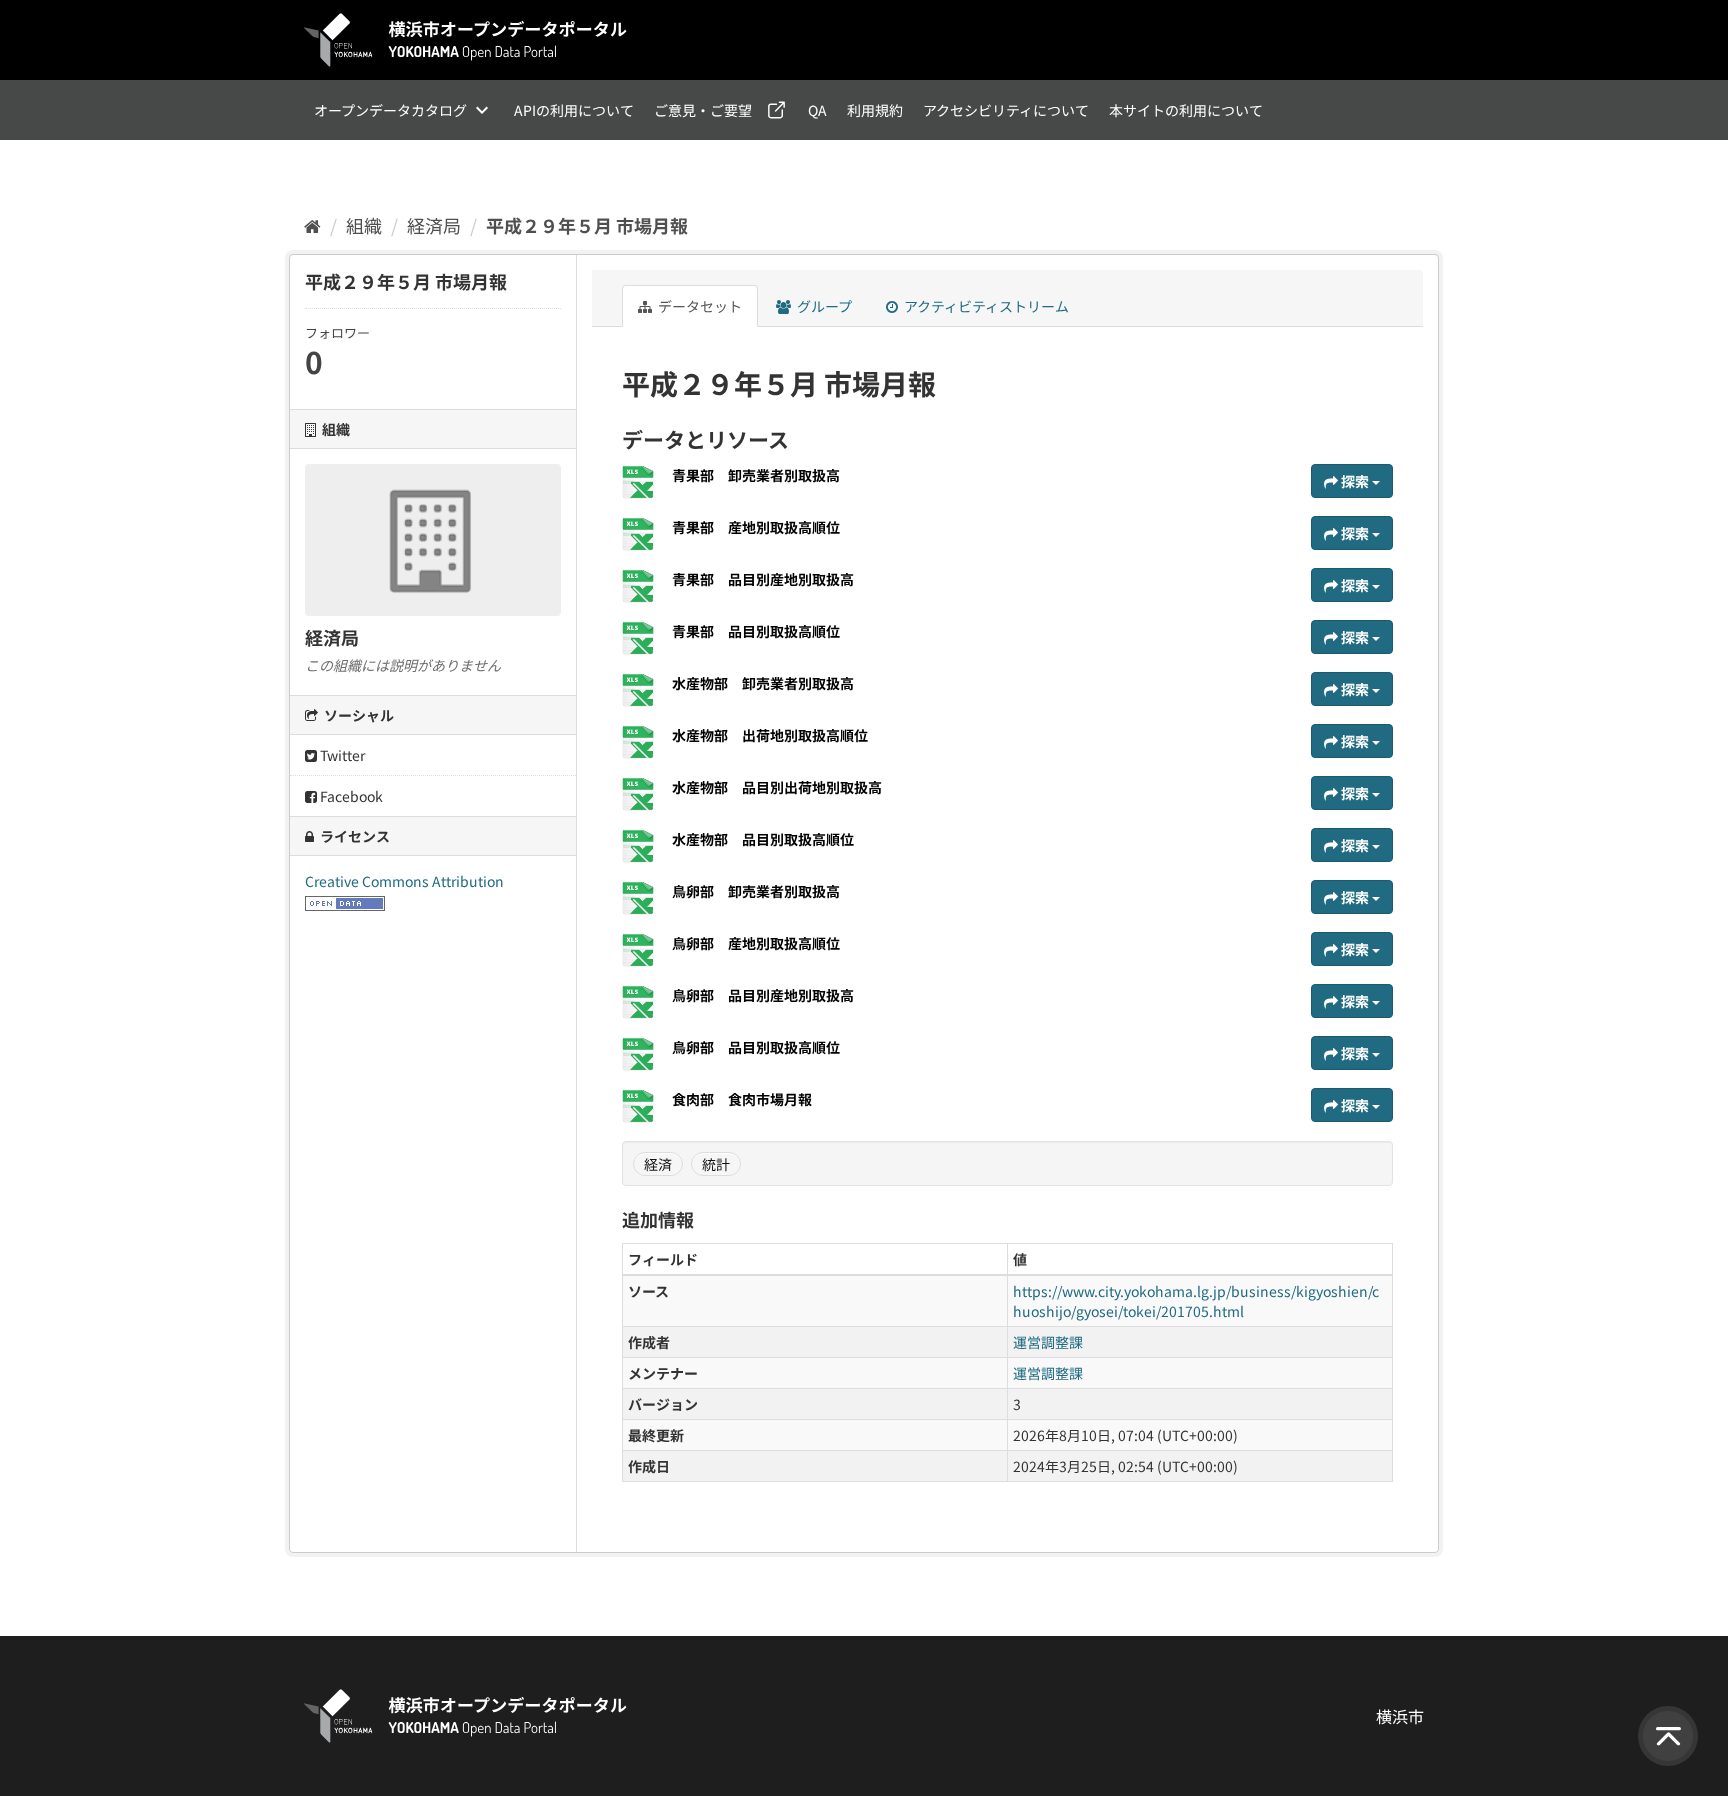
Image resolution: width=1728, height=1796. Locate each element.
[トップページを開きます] (466, 40)
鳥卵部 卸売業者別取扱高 (756, 891)
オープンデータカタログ (390, 110)
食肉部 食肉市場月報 (742, 1099)
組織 (364, 225)
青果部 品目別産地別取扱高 (763, 579)
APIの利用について (574, 110)
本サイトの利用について (1186, 110)
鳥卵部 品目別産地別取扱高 (763, 995)
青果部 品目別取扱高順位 (756, 631)
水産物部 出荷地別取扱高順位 (770, 735)
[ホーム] (312, 225)
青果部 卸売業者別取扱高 (756, 475)
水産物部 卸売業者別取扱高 (763, 683)
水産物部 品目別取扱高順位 (763, 839)
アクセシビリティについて (1006, 110)
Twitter (341, 755)
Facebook (350, 796)
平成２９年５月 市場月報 (587, 225)
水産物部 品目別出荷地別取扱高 (777, 787)
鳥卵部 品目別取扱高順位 (756, 1047)
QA (817, 110)
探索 (1355, 481)
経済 (658, 1164)
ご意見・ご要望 (703, 110)
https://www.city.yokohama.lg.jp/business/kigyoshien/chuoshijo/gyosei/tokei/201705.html (1196, 1301)
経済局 (434, 225)
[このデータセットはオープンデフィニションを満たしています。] (345, 901)
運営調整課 (1048, 1342)
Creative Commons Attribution (404, 881)
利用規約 (875, 110)
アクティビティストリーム (985, 306)
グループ (823, 306)
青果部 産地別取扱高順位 (756, 527)
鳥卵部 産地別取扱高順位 (756, 943)
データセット (698, 306)
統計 (716, 1164)
